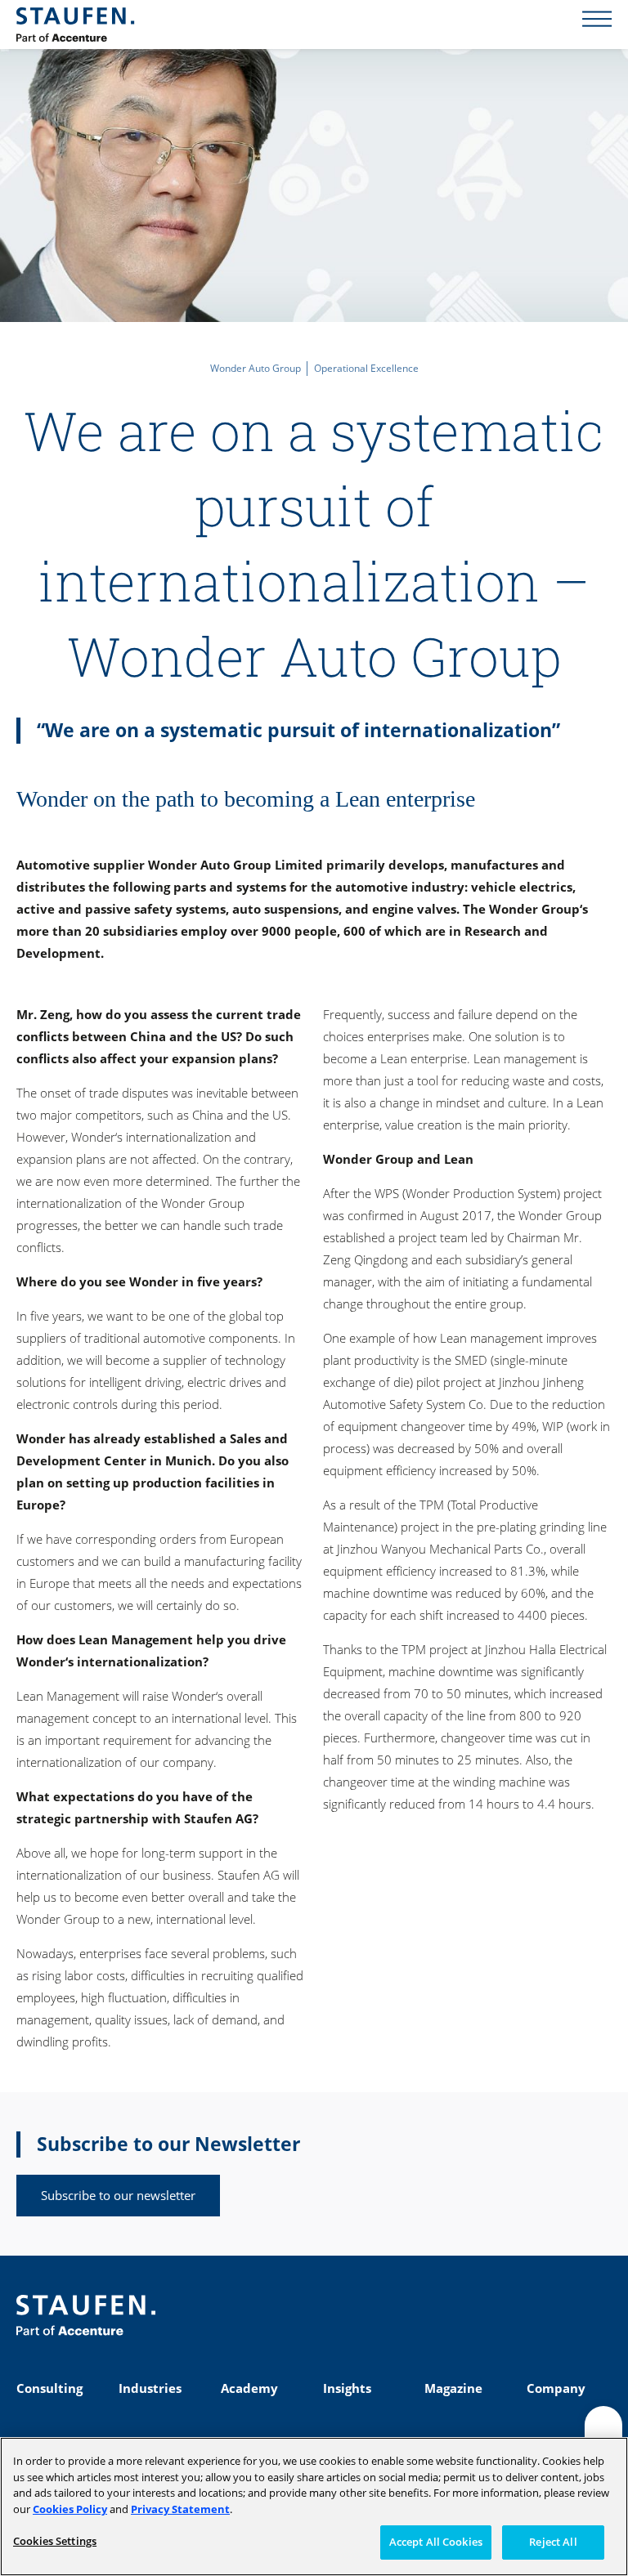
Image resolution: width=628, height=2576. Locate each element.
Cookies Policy (70, 2509)
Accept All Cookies (436, 2542)
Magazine (453, 2388)
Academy (249, 2388)
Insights (347, 2388)
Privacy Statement (180, 2509)
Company (556, 2388)
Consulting (49, 2388)
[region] (314, 2507)
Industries (150, 2388)
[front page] (75, 25)
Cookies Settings (55, 2541)
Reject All (553, 2542)
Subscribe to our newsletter (118, 2195)
